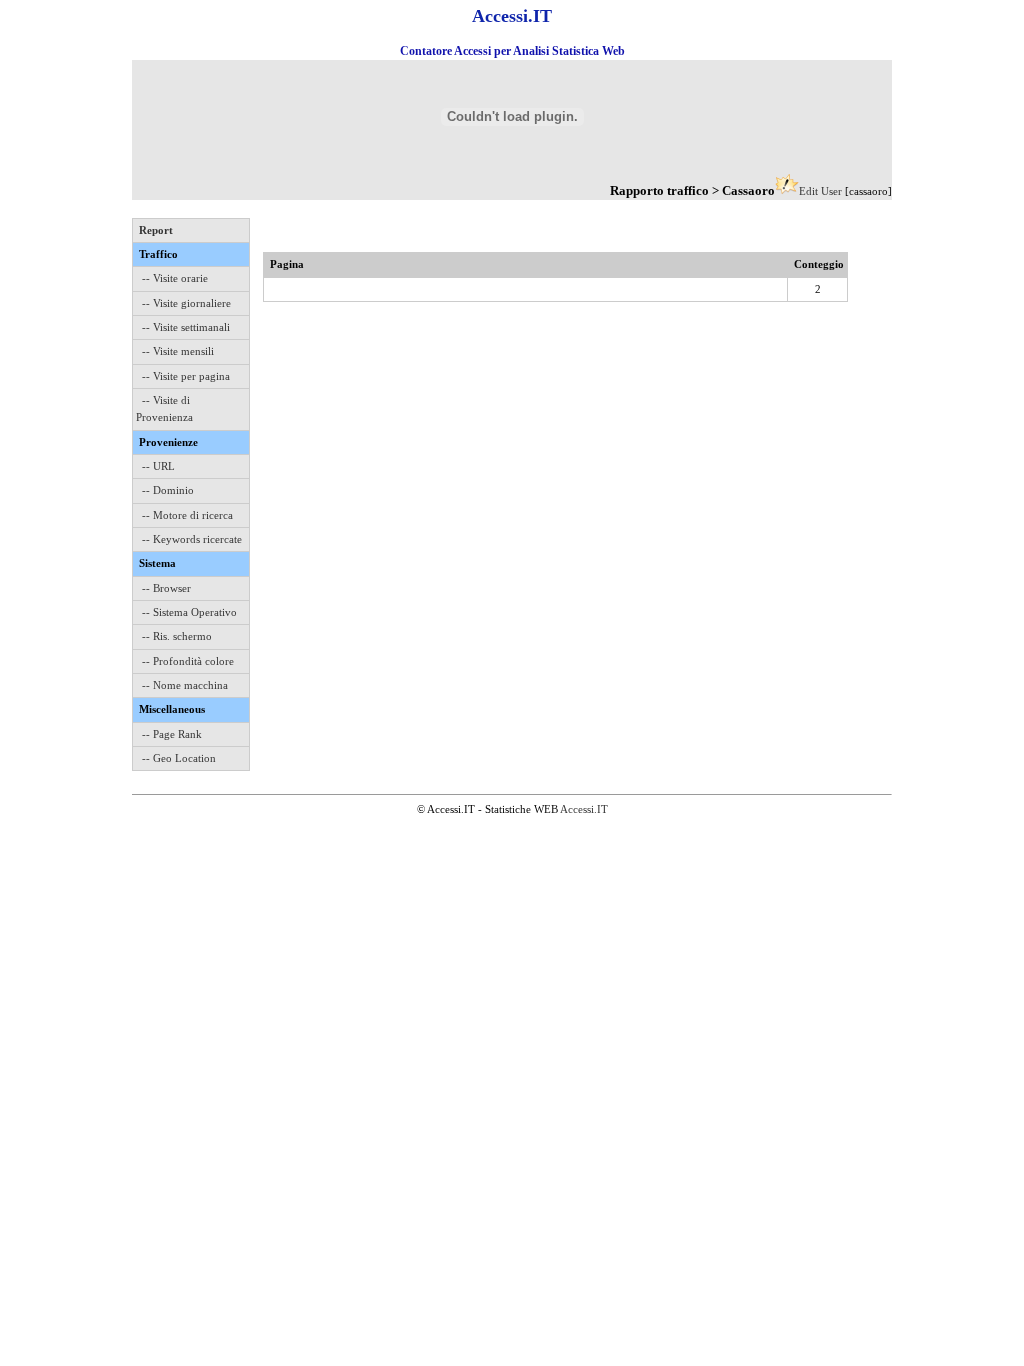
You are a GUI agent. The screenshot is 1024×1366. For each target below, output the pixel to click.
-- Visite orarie (175, 278)
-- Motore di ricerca (187, 515)
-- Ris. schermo (177, 636)
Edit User (820, 191)
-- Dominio (168, 490)
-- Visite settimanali (186, 327)
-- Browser (166, 588)
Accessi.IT (584, 809)
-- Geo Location (179, 758)
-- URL (158, 466)
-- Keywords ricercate (192, 539)
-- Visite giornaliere (186, 303)
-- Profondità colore (188, 661)
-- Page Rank (172, 734)
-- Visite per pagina (186, 376)
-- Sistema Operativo (189, 612)
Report (156, 230)
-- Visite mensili (178, 351)
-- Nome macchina (185, 685)
